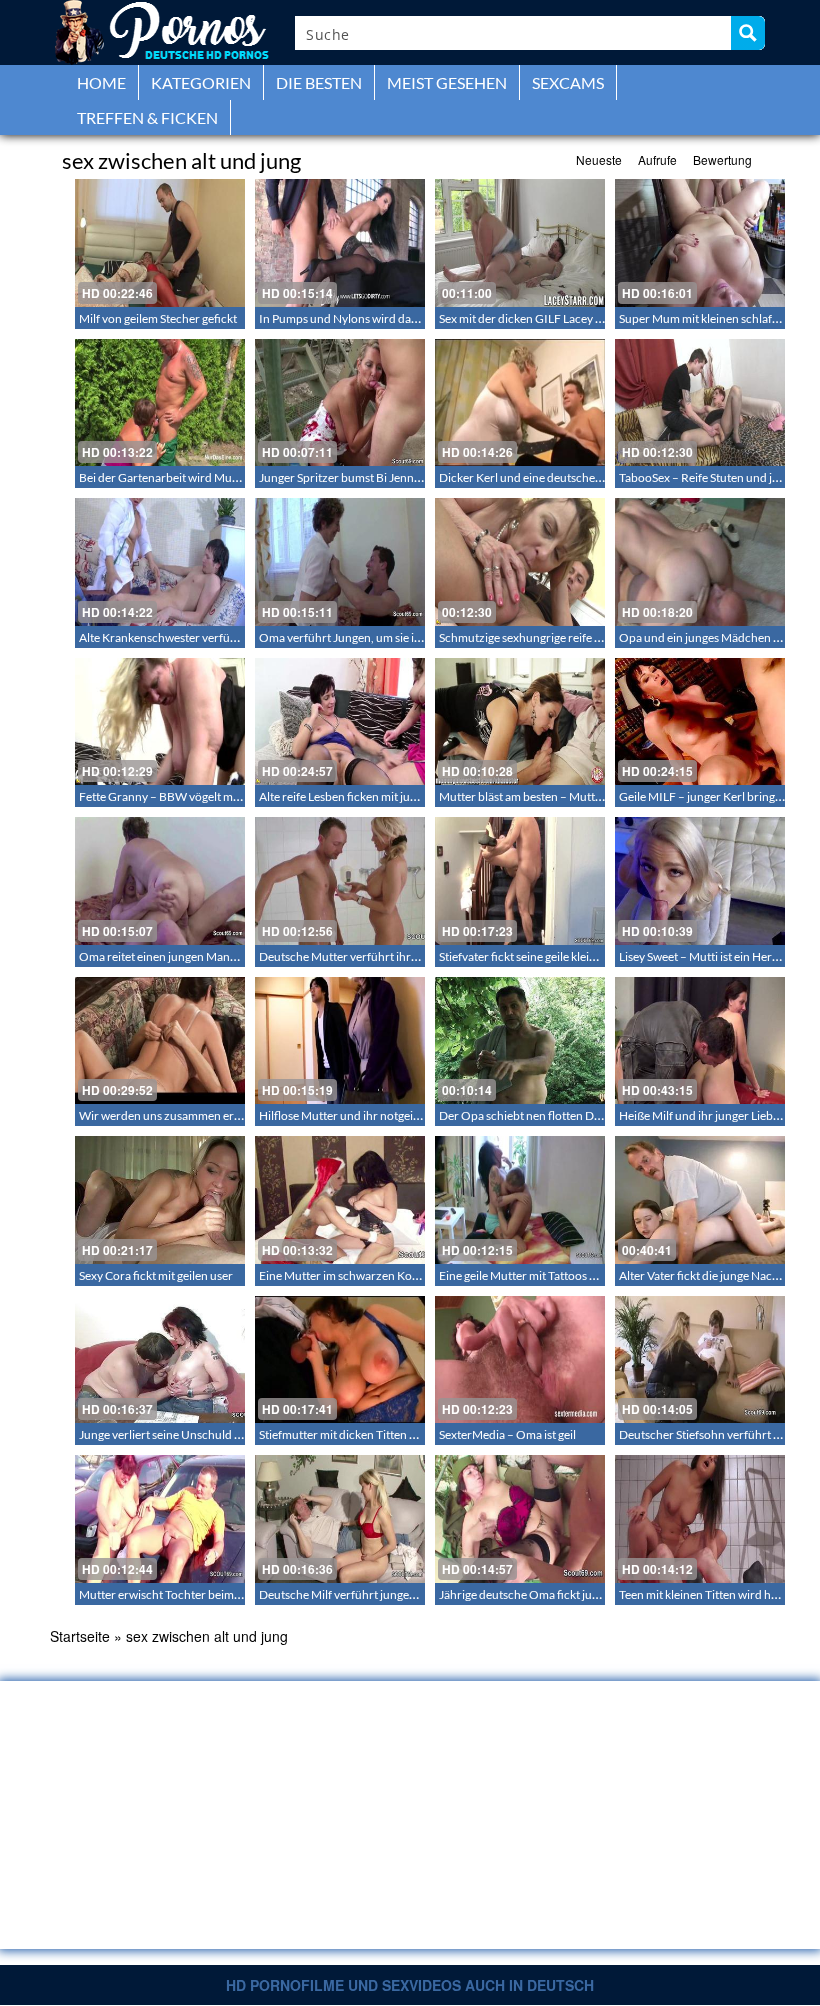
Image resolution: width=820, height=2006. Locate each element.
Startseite (80, 1636)
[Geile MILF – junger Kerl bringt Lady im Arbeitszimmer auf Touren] (700, 722)
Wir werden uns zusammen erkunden (176, 1115)
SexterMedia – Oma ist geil (507, 1434)
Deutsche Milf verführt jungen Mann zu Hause (379, 1594)
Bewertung (722, 159)
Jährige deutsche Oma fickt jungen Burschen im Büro (577, 1594)
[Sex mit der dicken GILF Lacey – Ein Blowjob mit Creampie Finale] (520, 243)
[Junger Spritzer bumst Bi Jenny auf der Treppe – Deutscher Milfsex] (340, 403)
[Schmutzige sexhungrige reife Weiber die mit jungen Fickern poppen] (520, 562)
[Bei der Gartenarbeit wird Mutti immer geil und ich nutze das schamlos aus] (160, 403)
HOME (101, 82)
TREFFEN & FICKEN (147, 117)
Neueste (599, 159)
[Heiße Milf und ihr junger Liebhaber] (700, 1041)
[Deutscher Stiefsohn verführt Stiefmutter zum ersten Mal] (700, 1360)
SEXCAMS (568, 82)
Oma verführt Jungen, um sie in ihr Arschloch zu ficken (401, 637)
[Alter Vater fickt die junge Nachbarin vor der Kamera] (700, 1200)
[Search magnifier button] (748, 33)
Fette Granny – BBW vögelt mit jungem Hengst (199, 796)
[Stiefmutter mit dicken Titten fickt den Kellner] (340, 1360)
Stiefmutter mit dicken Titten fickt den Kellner (376, 1434)
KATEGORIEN (201, 82)
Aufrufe (657, 159)
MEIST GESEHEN (447, 82)
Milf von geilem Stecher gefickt (158, 318)
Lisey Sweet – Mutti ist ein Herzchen (711, 956)
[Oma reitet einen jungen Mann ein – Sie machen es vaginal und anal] (160, 881)
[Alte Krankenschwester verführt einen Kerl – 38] (160, 562)
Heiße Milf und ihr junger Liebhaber (711, 1115)
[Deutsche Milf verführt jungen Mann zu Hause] (340, 1519)
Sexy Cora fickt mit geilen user (156, 1275)
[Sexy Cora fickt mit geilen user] (160, 1200)
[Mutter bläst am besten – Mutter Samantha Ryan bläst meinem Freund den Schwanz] (520, 722)
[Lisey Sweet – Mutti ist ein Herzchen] (700, 881)
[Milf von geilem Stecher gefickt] (160, 243)
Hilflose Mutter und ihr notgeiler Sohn (357, 1115)
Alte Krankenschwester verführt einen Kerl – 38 (202, 637)
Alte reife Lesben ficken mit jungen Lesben (367, 796)
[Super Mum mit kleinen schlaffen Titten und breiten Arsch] (700, 243)
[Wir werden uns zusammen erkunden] (160, 1041)
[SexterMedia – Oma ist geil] (520, 1360)
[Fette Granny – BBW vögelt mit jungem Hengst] (160, 722)
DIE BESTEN (319, 82)
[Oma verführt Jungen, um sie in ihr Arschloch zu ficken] (340, 562)
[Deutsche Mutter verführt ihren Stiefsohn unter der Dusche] (340, 881)
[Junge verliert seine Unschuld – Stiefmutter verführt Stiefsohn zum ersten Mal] (160, 1360)
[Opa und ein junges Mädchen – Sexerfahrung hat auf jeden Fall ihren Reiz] (700, 562)
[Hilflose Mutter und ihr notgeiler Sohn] (340, 1041)
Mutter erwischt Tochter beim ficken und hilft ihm (207, 1594)
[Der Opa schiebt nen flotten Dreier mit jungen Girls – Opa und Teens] (520, 1041)
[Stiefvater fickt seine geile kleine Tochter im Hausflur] (520, 881)
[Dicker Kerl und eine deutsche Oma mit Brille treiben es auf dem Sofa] (520, 403)
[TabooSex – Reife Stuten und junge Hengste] (700, 403)
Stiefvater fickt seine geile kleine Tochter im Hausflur (573, 956)
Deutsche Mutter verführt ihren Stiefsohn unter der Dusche (413, 956)
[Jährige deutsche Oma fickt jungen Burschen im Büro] (520, 1519)
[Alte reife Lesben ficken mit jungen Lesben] (340, 722)
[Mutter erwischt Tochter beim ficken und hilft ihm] (160, 1519)
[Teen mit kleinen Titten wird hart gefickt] (700, 1519)
